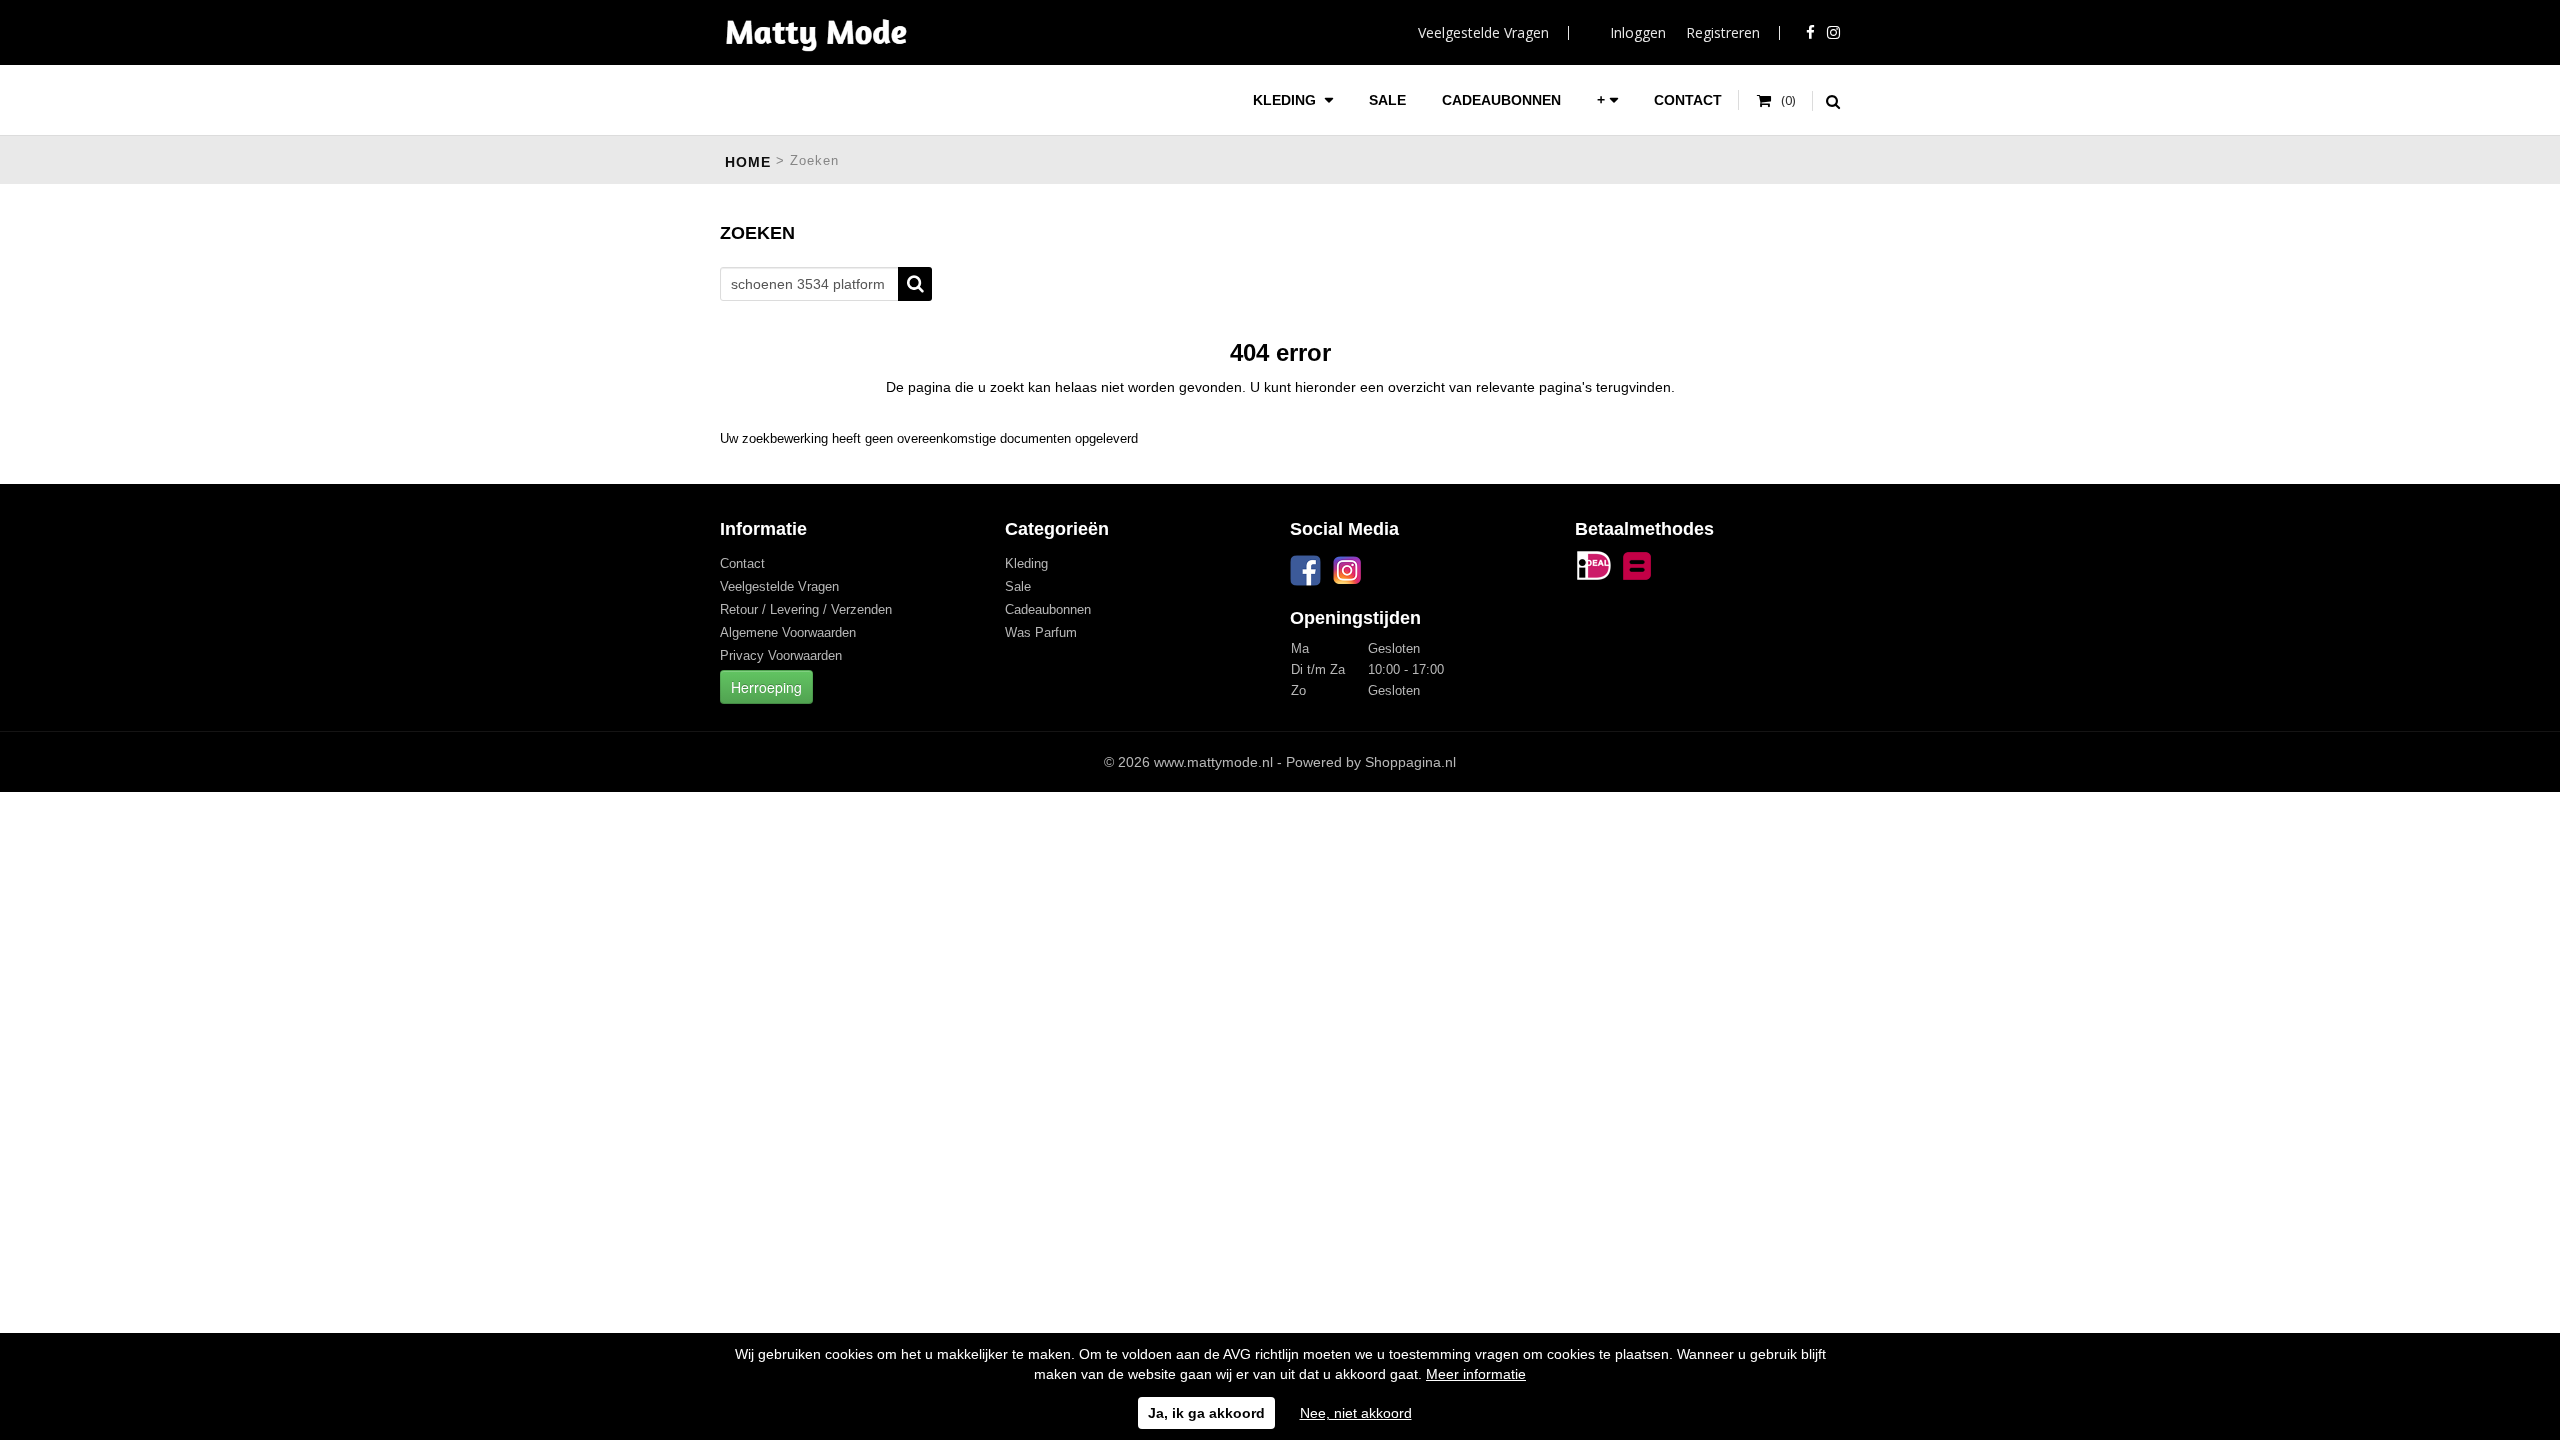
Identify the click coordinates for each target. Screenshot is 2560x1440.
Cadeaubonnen (1501, 100)
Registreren (1723, 32)
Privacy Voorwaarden (781, 655)
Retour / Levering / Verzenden (806, 609)
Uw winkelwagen (1776, 101)
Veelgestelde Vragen (1483, 32)
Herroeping (766, 687)
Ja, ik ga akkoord (1206, 1413)
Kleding (1286, 100)
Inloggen (1638, 32)
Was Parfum (1041, 632)
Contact (1688, 100)
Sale (1387, 100)
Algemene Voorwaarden (788, 632)
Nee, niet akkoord (1356, 1413)
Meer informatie (1476, 1374)
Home (748, 162)
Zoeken (915, 284)
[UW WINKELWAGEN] (1776, 101)
